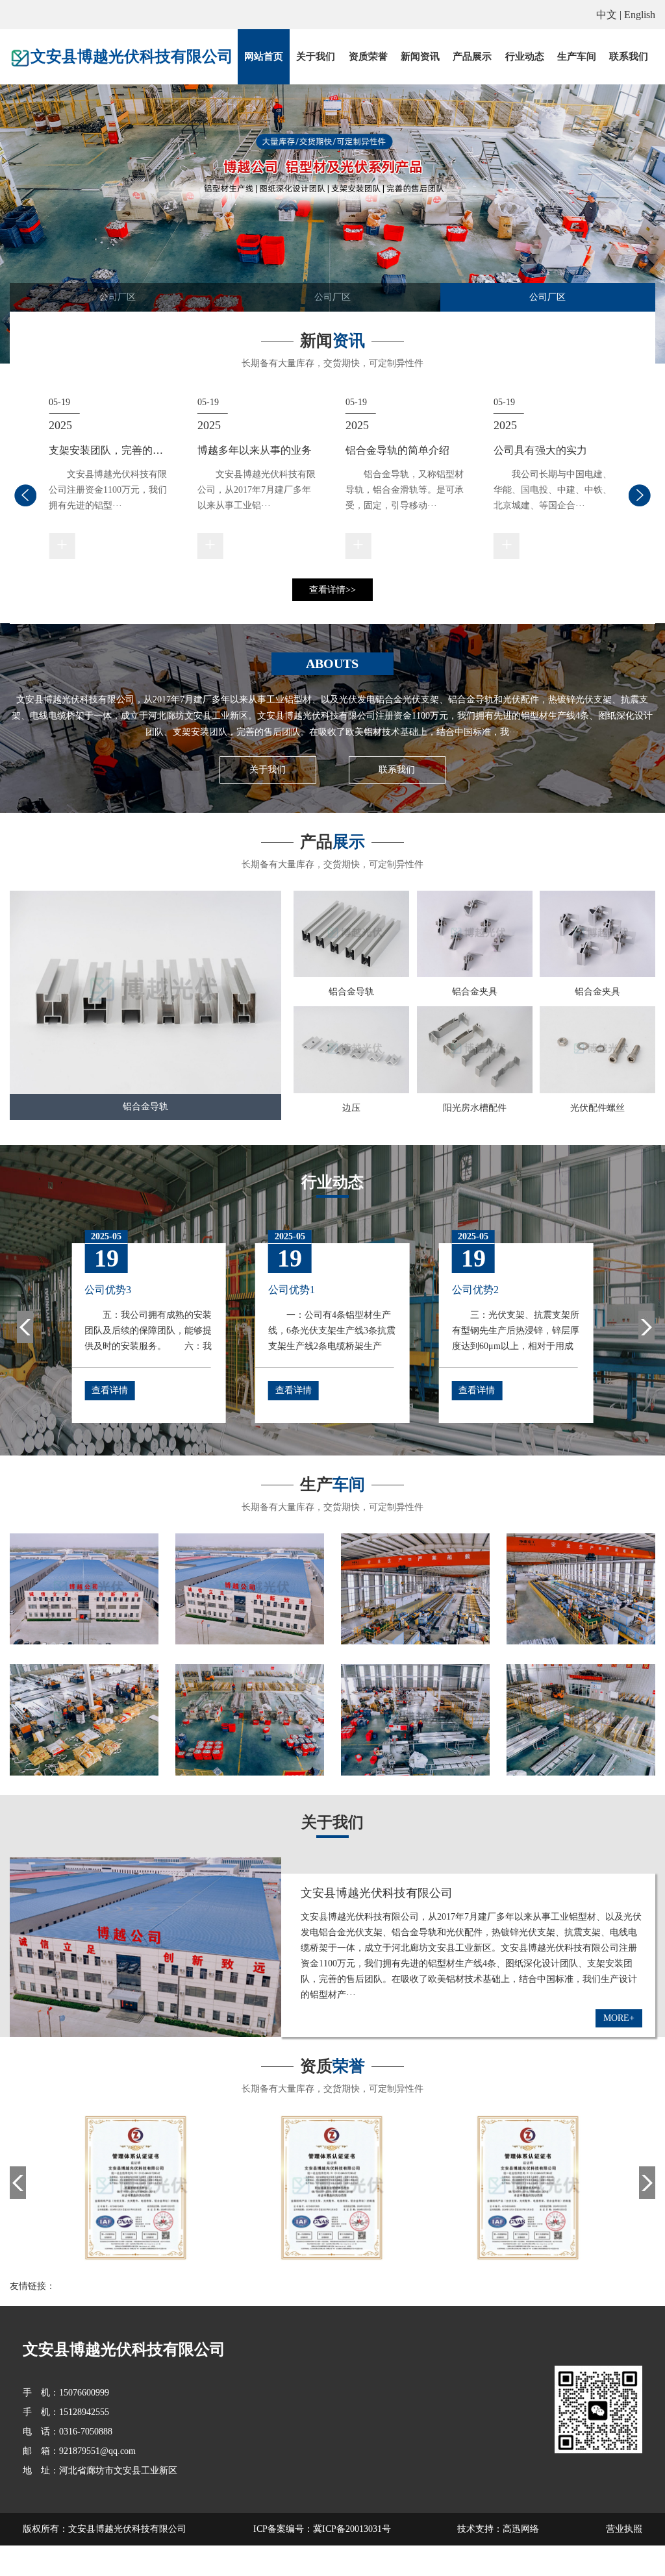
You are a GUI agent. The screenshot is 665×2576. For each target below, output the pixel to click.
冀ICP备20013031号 (352, 2529)
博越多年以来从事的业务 (255, 450)
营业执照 (624, 2529)
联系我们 (629, 56)
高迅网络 (521, 2529)
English (640, 15)
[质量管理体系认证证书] (136, 2187)
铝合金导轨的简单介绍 (397, 450)
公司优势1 (292, 1290)
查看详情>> (332, 590)
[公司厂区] (84, 1589)
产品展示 (472, 56)
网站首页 (264, 56)
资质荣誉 (368, 56)
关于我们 (316, 56)
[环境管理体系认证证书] (528, 2187)
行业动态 (525, 56)
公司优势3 (108, 1290)
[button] (640, 495)
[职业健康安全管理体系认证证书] (332, 2187)
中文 (607, 15)
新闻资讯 (420, 56)
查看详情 (110, 1390)
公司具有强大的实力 (540, 450)
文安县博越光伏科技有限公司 (132, 56)
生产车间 (577, 56)
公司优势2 (475, 1290)
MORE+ (619, 2018)
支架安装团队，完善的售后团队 (110, 450)
